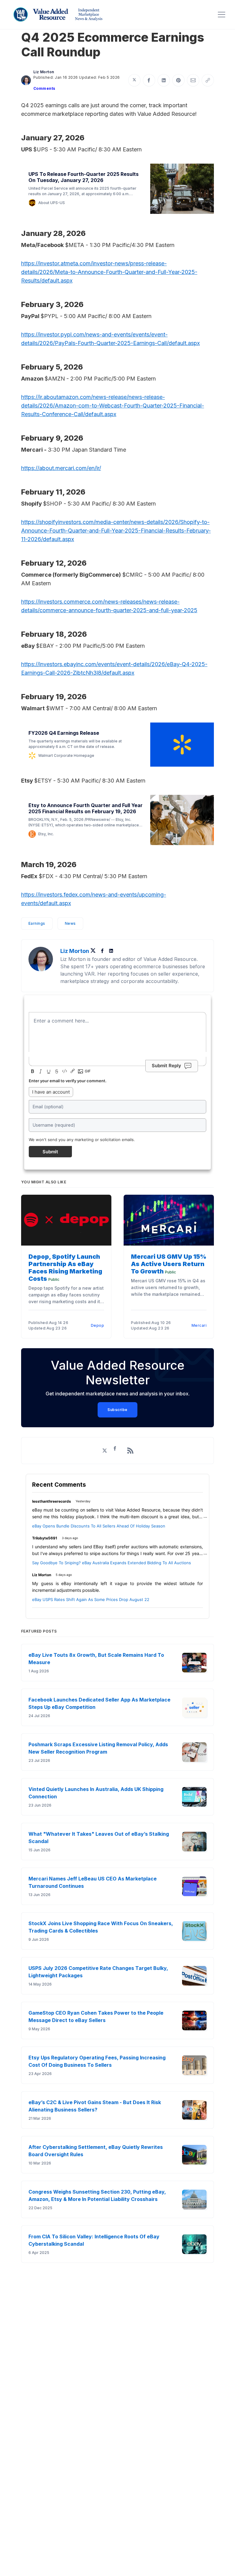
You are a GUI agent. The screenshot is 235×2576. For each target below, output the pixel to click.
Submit (50, 1152)
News (70, 923)
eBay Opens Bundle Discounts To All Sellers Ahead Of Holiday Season (99, 1526)
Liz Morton (44, 72)
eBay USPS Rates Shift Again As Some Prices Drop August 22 (91, 1599)
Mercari (199, 1325)
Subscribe (117, 1410)
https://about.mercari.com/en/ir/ (61, 468)
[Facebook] (103, 951)
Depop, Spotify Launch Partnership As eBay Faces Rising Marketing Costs (65, 1268)
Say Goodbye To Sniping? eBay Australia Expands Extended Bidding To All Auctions (112, 1563)
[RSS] (130, 1451)
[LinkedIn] (111, 951)
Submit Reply (166, 1066)
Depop (98, 1325)
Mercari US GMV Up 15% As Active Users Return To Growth (169, 1264)
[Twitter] (95, 951)
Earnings (37, 923)
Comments (44, 88)
